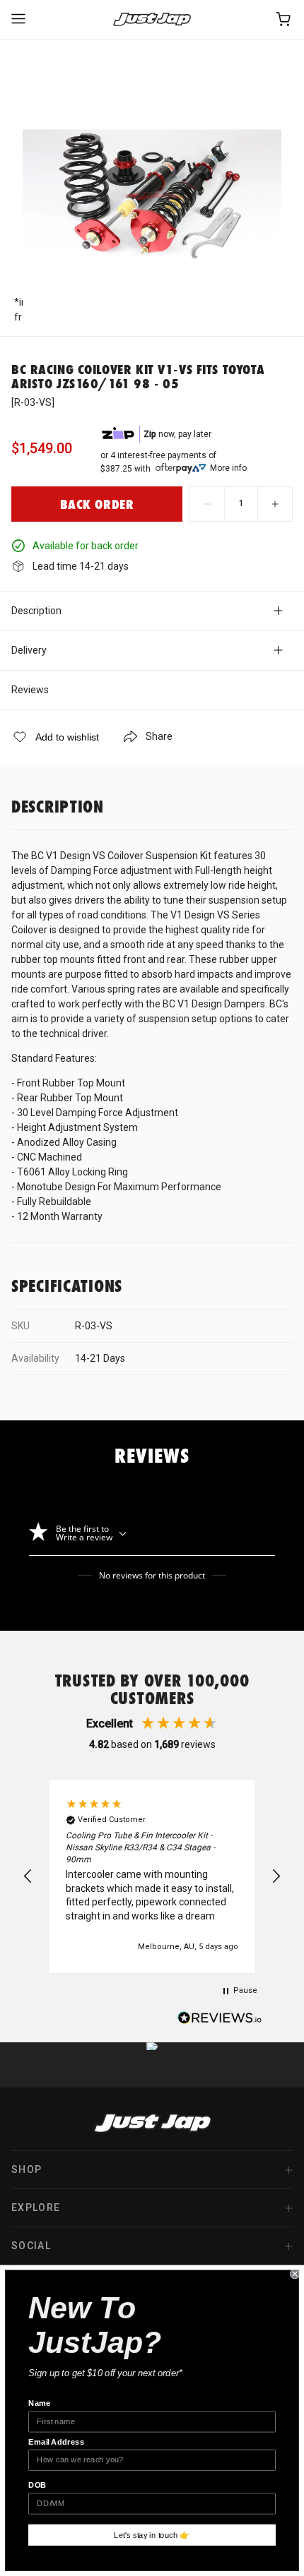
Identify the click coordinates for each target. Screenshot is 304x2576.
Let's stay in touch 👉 (152, 2535)
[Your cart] (284, 19)
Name (40, 2403)
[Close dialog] (295, 2274)
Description (36, 611)
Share (159, 736)
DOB (37, 2485)
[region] (152, 1876)
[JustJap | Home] (152, 19)
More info (228, 468)
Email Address (56, 2442)
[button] (28, 1876)
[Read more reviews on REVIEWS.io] (220, 2020)
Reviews (30, 690)
